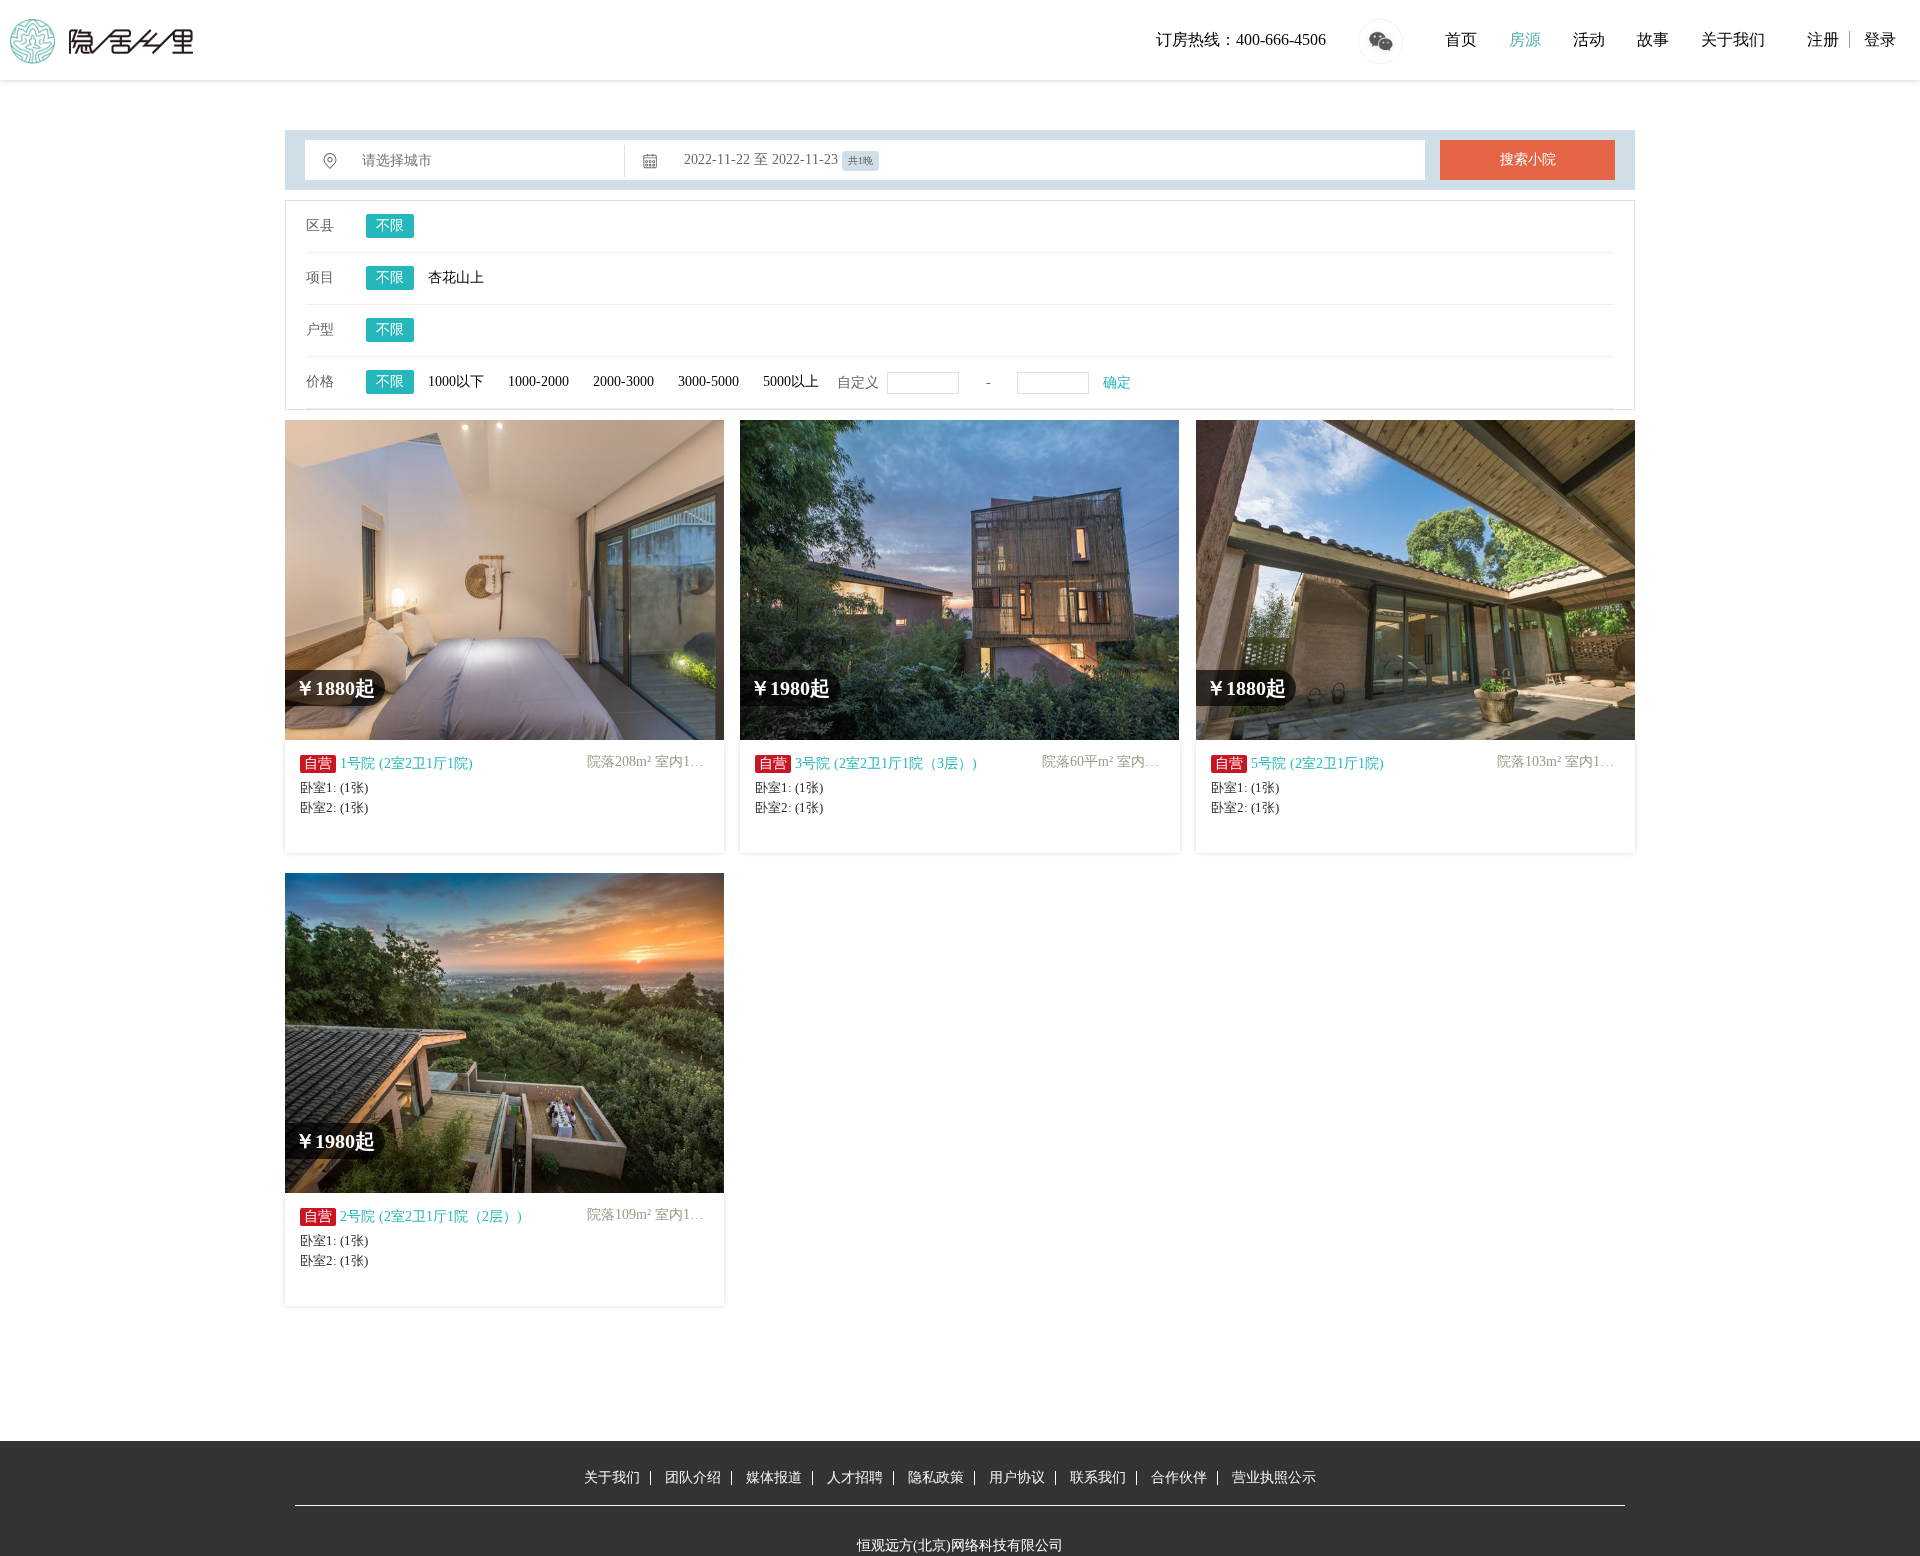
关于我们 (1733, 39)
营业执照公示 (1274, 1477)
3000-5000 (708, 381)
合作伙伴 (1179, 1477)
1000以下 (456, 381)
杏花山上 (456, 277)
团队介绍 (693, 1477)
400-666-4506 (1281, 39)
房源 (1525, 39)
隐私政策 (936, 1477)
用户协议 (1017, 1477)
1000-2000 (538, 381)
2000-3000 (623, 381)
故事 (1653, 39)
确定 (1117, 382)
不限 (390, 225)
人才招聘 (855, 1477)
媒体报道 (774, 1477)
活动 (1589, 39)
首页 (1461, 39)
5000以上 (791, 381)
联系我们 (1098, 1477)
